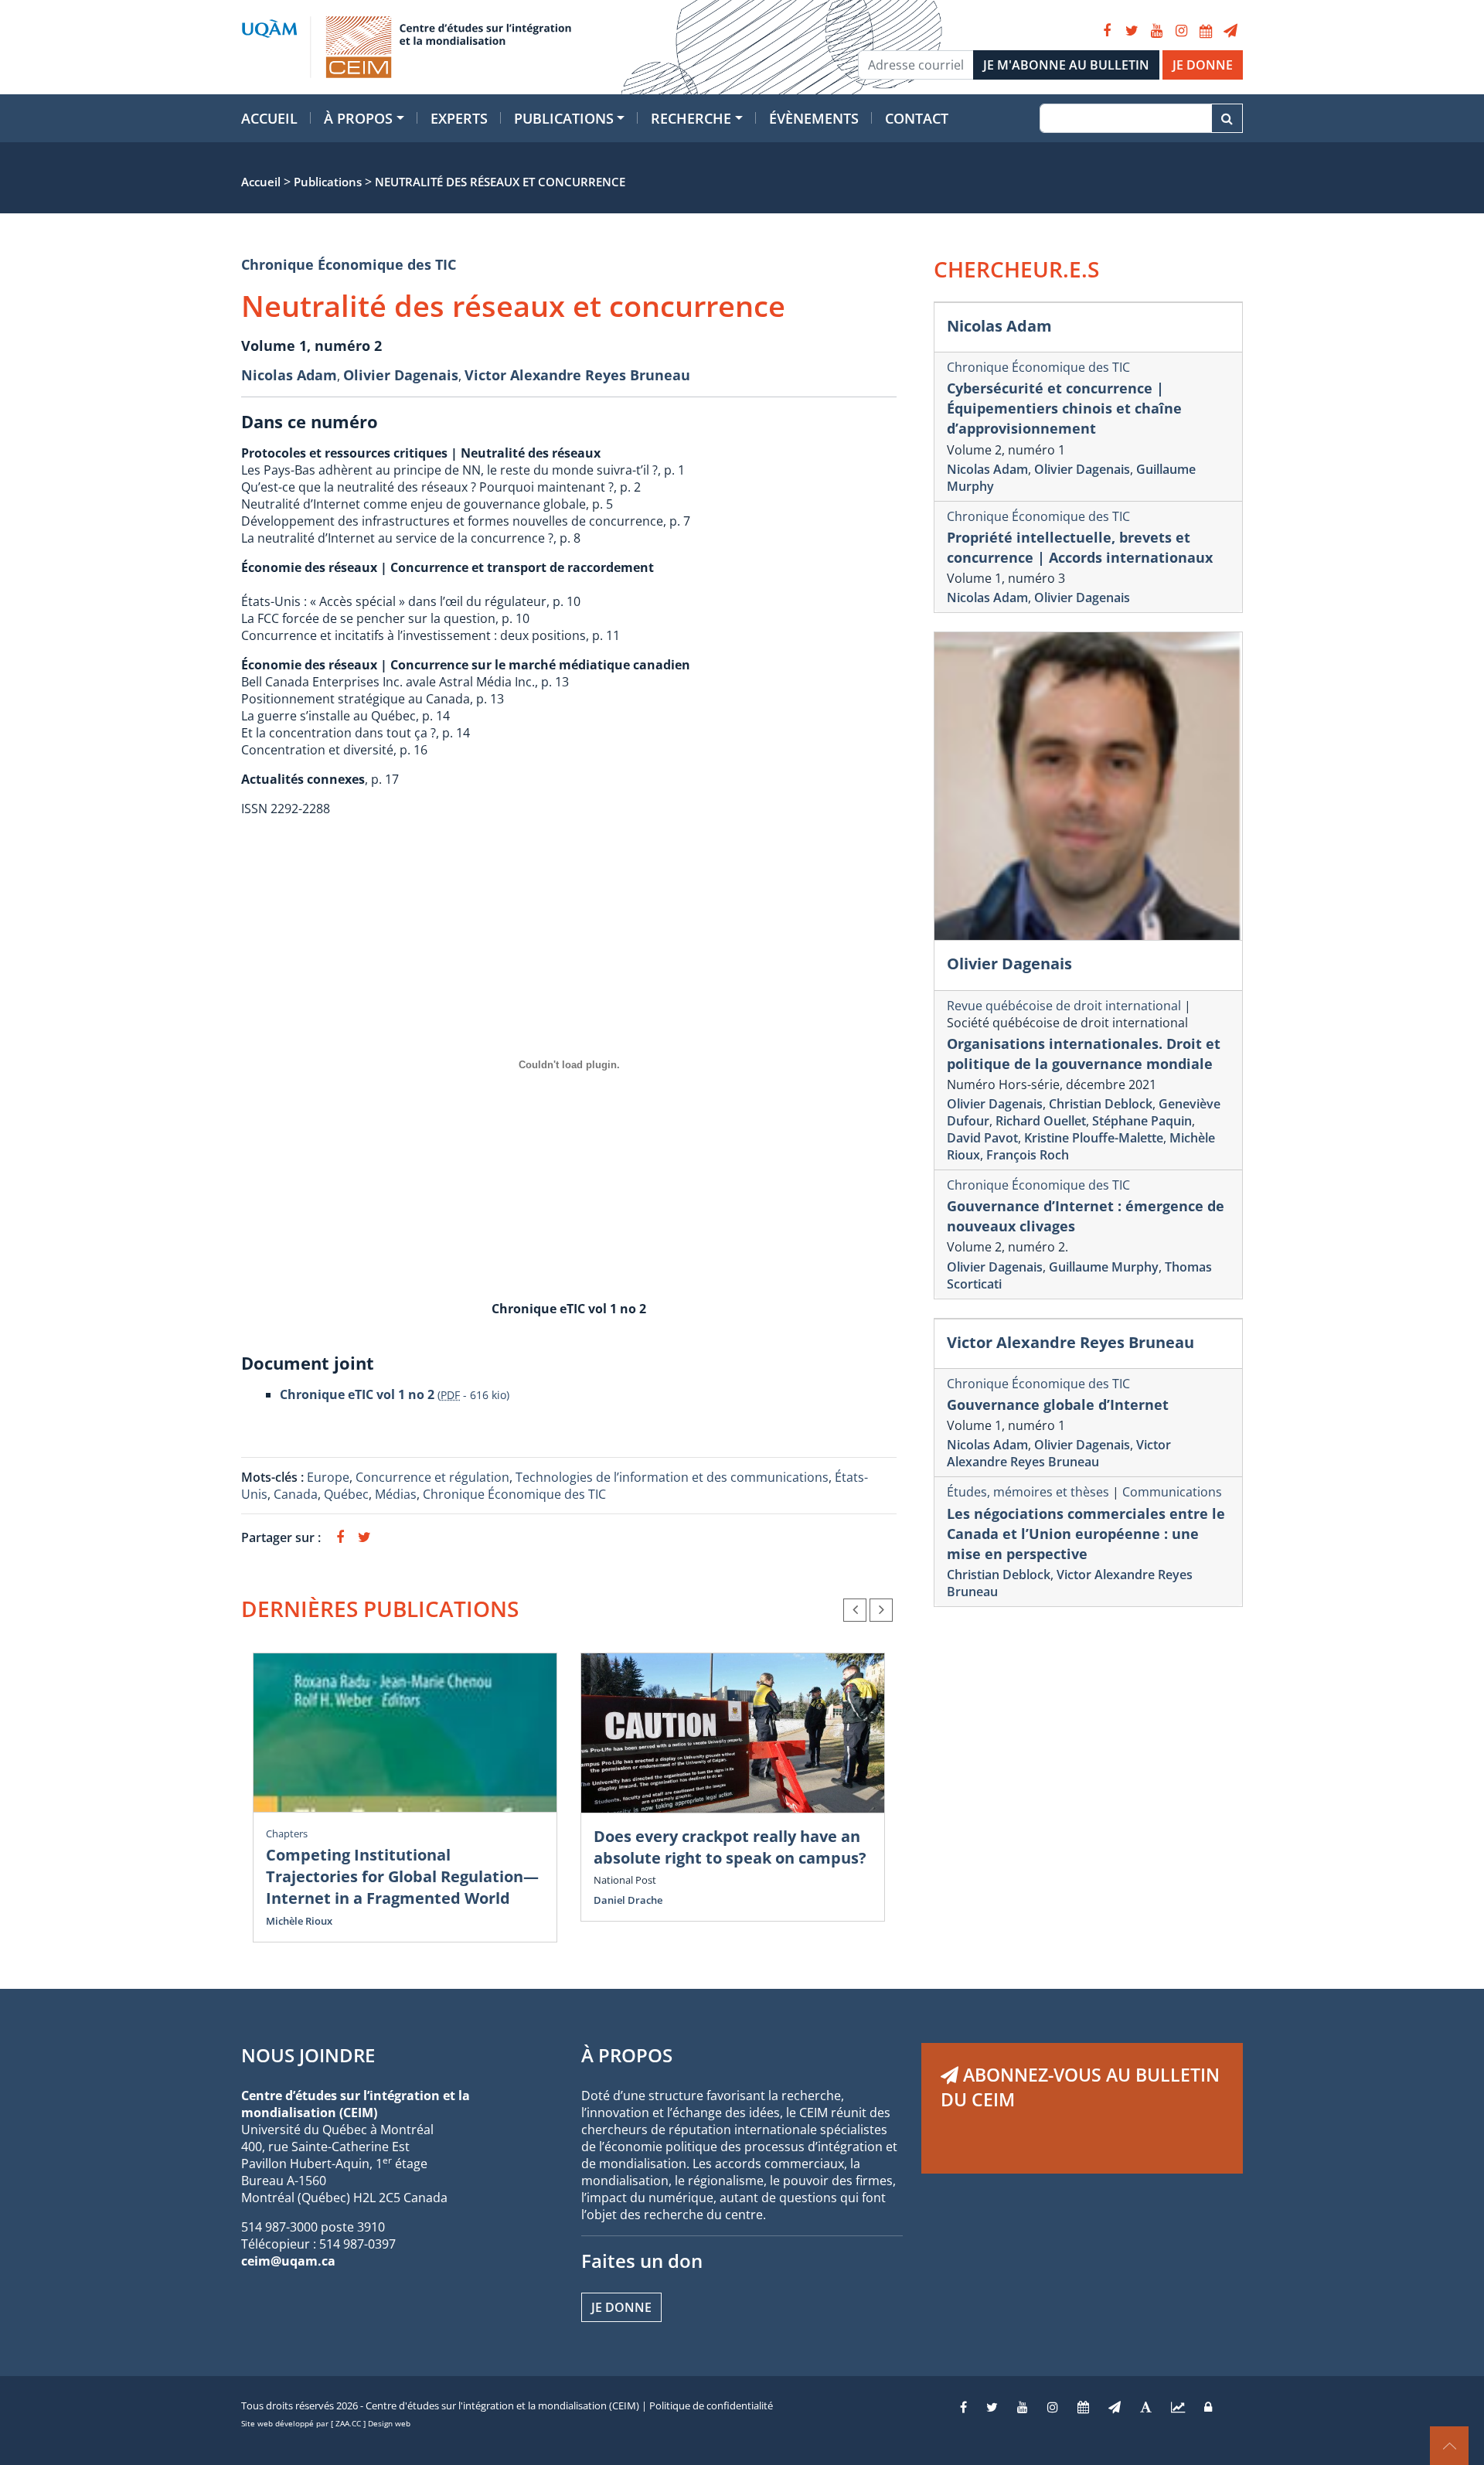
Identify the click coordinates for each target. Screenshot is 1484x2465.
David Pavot (982, 1138)
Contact (917, 118)
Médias (396, 1494)
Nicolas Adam (289, 375)
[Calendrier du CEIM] (1206, 31)
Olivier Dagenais (401, 375)
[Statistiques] (1178, 2407)
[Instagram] (1181, 31)
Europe (328, 1477)
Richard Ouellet (1041, 1121)
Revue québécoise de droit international (1065, 1006)
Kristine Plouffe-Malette (1094, 1138)
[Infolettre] (1230, 31)
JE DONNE (1203, 65)
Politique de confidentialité (711, 2405)
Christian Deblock (1101, 1104)
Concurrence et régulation (432, 1477)
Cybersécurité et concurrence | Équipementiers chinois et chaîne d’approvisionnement (1064, 408)
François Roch (1028, 1155)
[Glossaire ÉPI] (1146, 2407)
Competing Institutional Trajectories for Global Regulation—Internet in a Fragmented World (402, 1876)
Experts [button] (459, 118)
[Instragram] (1053, 2407)
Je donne (621, 2307)
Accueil (269, 118)
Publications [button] (564, 118)
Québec (346, 1494)
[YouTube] (1156, 31)
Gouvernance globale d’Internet (1058, 1404)
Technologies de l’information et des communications (672, 1477)
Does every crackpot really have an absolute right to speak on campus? (730, 1847)
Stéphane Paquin (1142, 1121)
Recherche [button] (691, 118)
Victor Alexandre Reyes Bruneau (577, 375)
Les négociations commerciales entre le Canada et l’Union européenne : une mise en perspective (1086, 1534)
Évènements (814, 118)
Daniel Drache (628, 1900)
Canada (296, 1494)
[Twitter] (1132, 31)
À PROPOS (627, 2055)
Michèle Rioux (299, 1921)
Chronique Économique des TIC (349, 264)
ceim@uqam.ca (288, 2261)
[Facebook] (1107, 31)
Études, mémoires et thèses (1028, 1492)
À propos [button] (358, 118)
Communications (1172, 1492)
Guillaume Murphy (1104, 1267)
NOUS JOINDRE (308, 2055)
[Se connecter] (1208, 2407)
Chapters (287, 1833)
